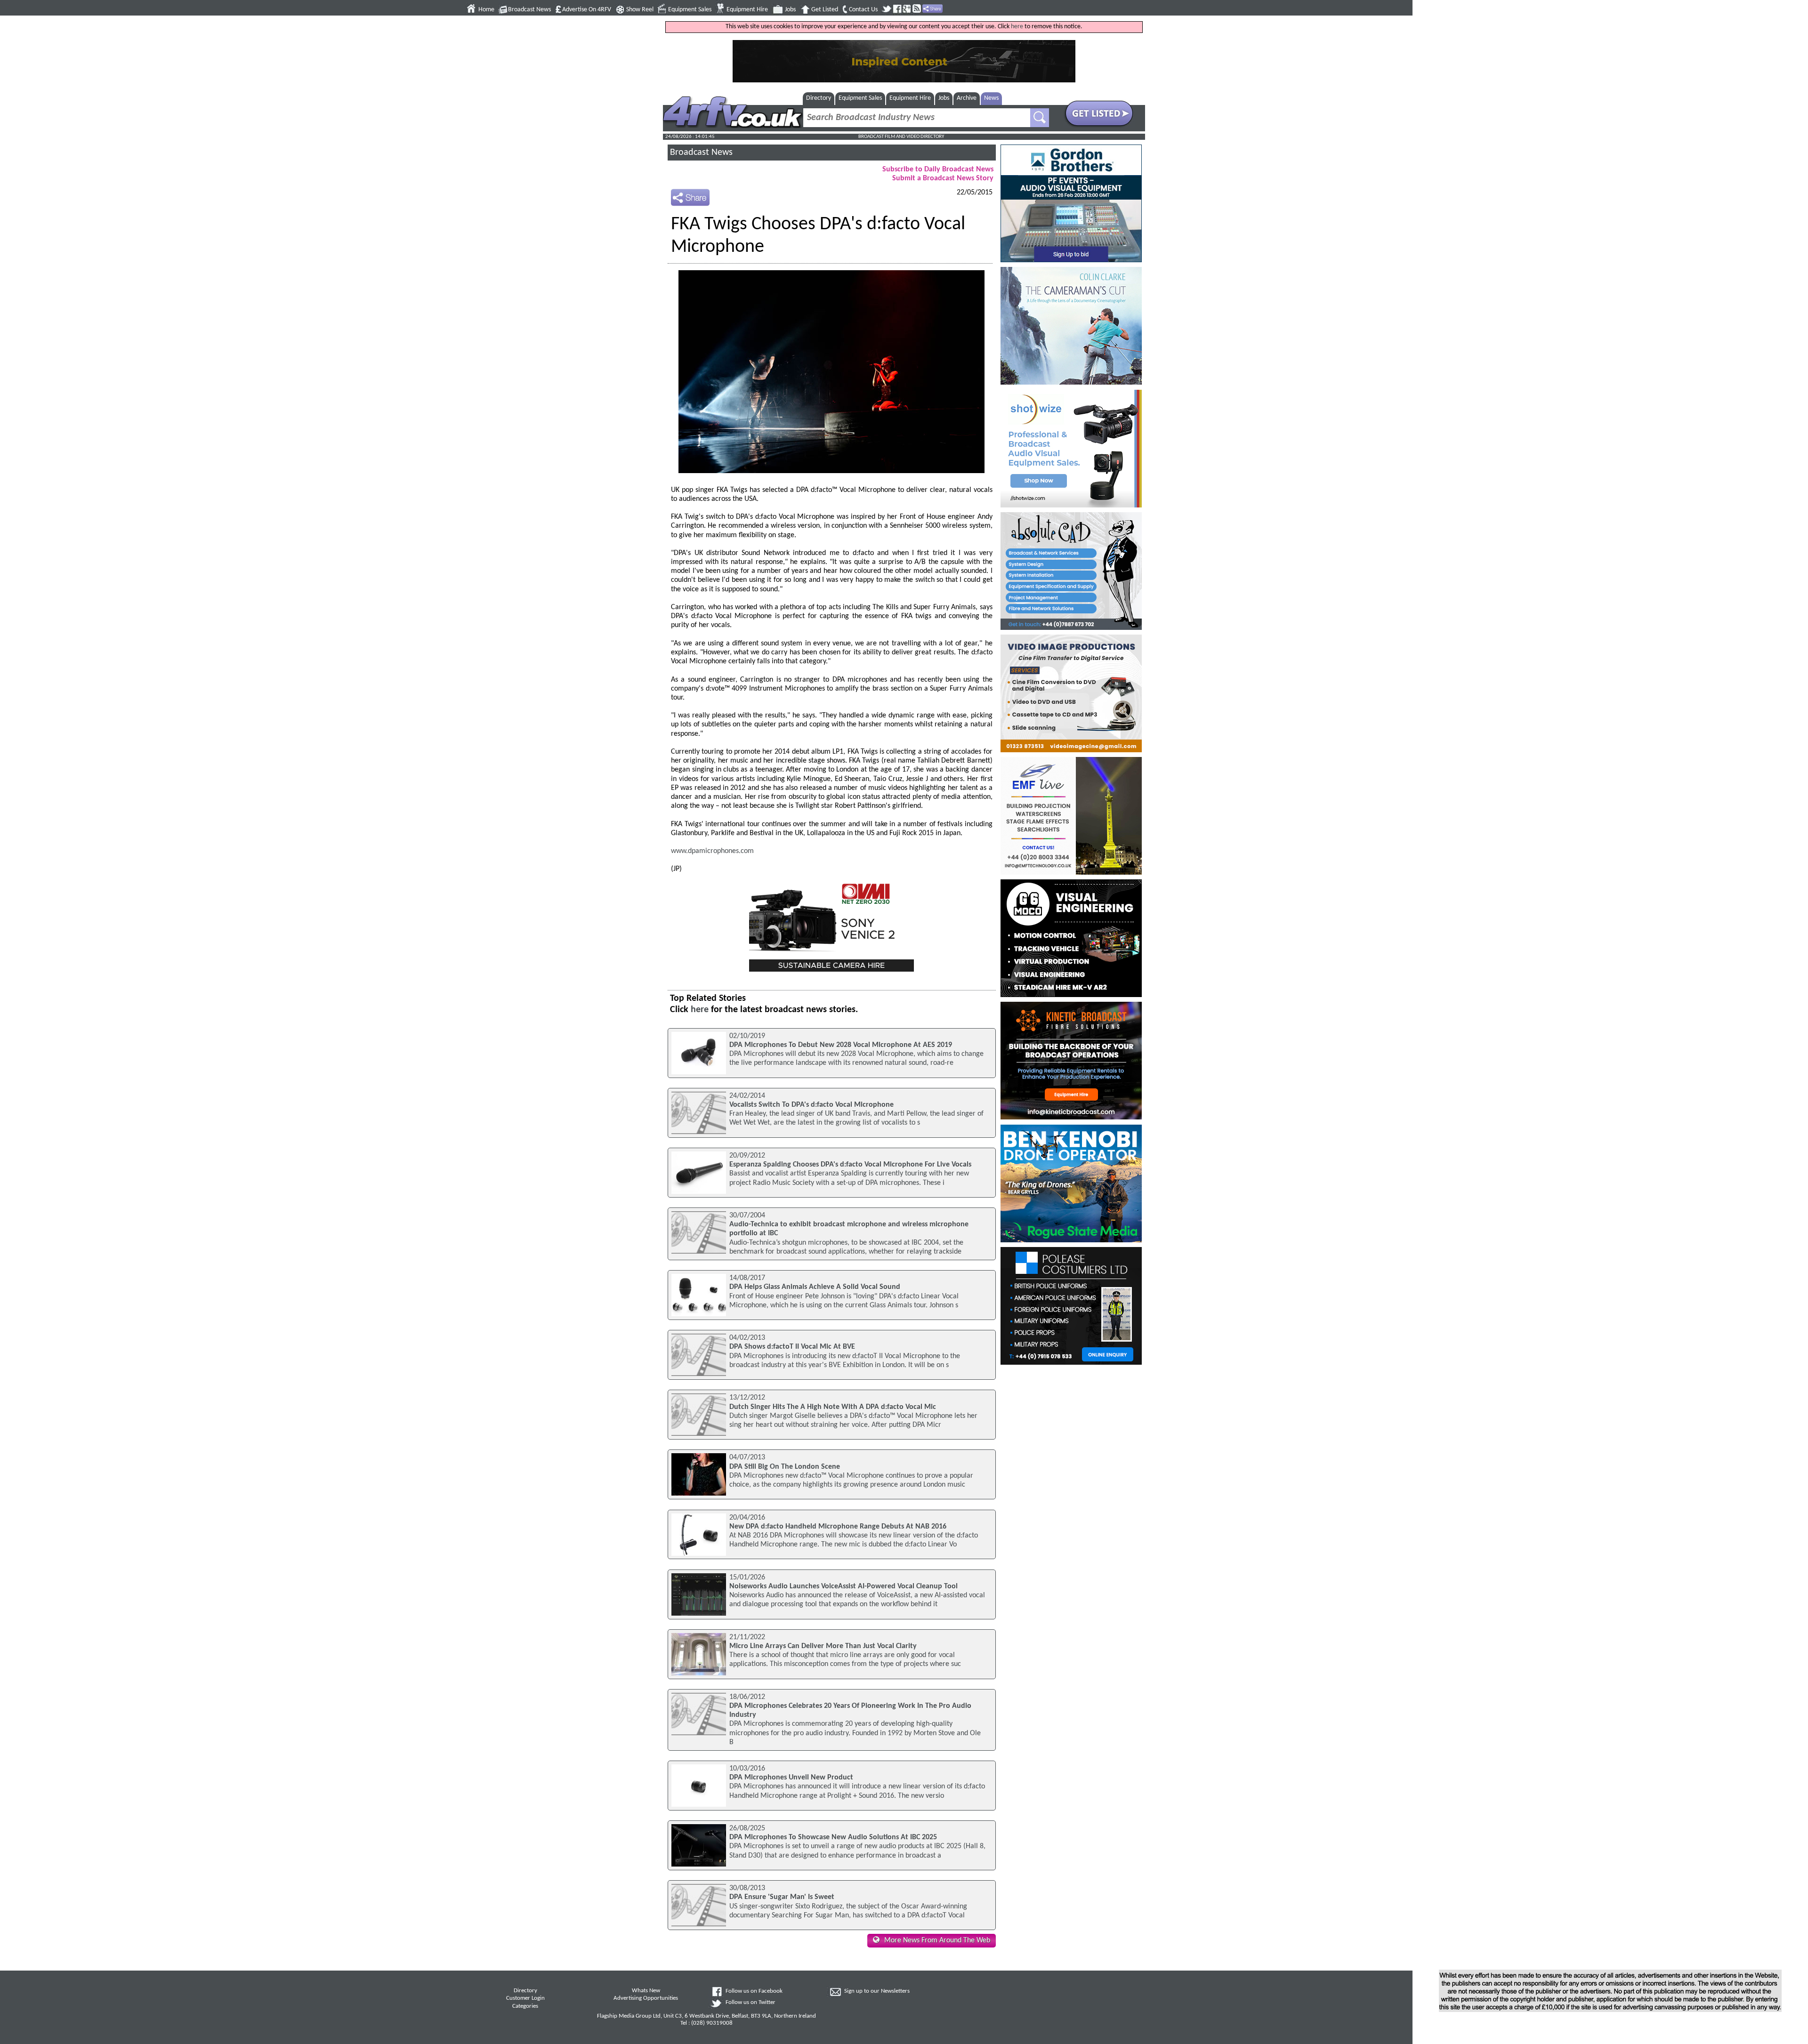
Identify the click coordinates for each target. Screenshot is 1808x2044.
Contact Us (863, 10)
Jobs (790, 10)
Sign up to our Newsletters (877, 1991)
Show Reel (640, 10)
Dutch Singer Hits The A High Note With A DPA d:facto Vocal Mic (833, 1407)
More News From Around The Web (937, 1940)
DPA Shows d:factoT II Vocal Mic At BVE (792, 1347)
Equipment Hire (747, 10)
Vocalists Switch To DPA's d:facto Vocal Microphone (811, 1105)
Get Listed (825, 10)
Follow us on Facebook (754, 1991)
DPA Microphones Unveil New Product (791, 1778)
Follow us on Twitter (751, 2003)
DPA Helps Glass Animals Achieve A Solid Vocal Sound (815, 1287)
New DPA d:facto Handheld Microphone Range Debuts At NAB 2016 (838, 1527)
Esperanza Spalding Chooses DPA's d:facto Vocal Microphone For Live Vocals (850, 1165)
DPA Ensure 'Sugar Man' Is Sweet (782, 1897)
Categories (525, 2006)
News (991, 98)
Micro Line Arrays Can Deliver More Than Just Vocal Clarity (823, 1646)
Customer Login (525, 1998)
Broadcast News (529, 10)
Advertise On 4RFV (587, 10)
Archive (967, 98)
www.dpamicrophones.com (712, 851)
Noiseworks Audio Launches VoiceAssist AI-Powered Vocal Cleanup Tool (843, 1586)
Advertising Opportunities (646, 1998)
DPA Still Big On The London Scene (785, 1467)
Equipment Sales (690, 10)
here (1017, 27)
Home (486, 10)
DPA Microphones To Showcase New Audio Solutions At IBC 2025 (833, 1837)
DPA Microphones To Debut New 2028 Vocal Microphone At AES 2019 (841, 1045)
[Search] (1040, 118)
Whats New (646, 1991)
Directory (819, 98)
